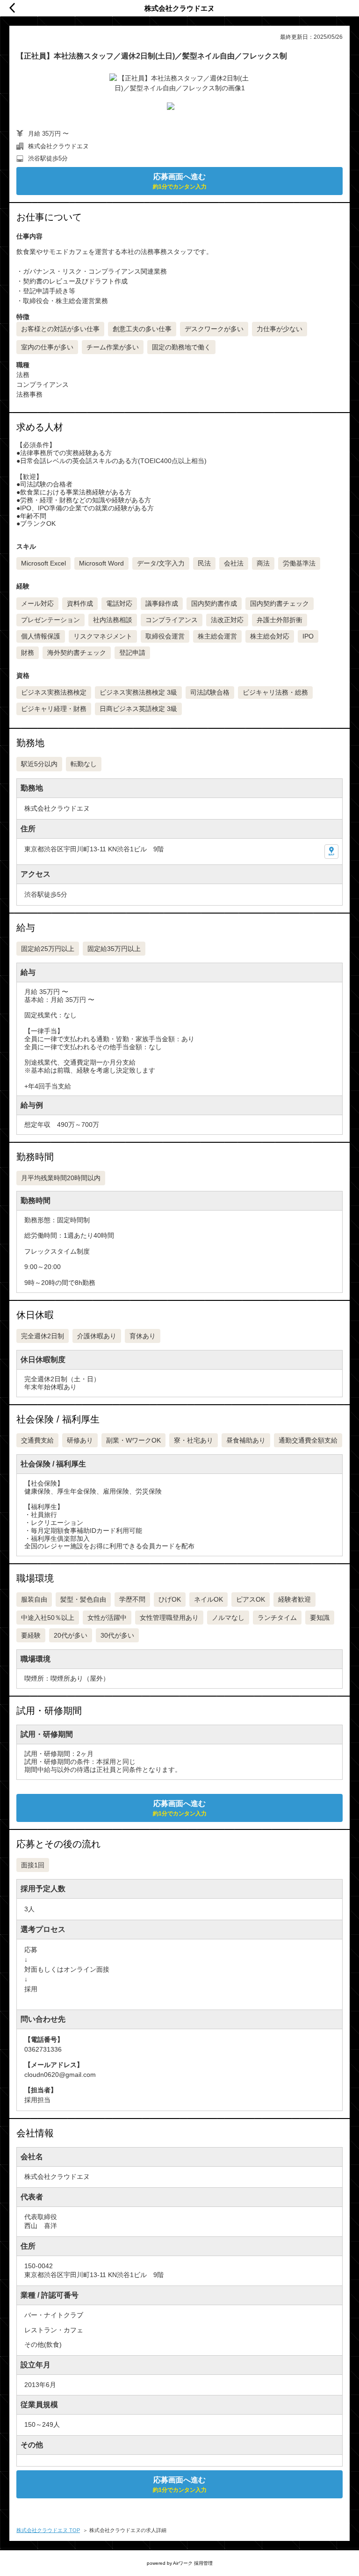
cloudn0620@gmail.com (60, 2075)
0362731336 (43, 2049)
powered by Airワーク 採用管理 (180, 2563)
